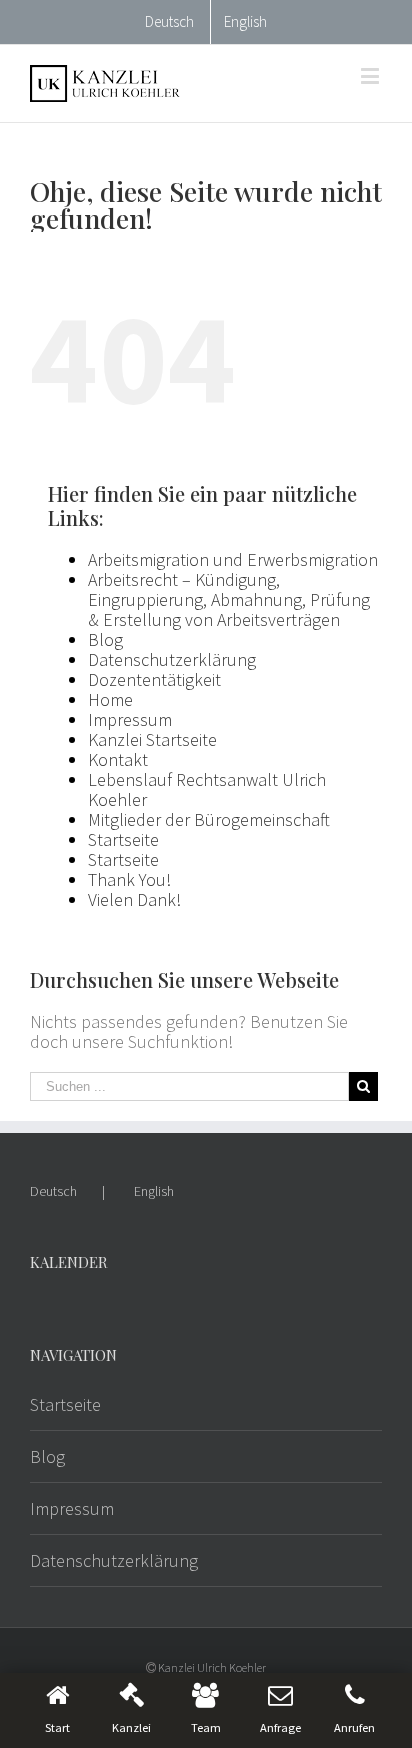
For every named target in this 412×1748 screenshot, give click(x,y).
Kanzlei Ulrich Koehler (212, 1667)
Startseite (123, 839)
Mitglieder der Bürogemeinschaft (209, 819)
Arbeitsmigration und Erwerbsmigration (233, 559)
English (154, 1191)
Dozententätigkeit (154, 679)
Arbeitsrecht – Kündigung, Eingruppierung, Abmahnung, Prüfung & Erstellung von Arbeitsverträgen (229, 599)
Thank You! (129, 879)
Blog (105, 639)
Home (110, 699)
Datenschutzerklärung (172, 659)
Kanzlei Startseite (152, 739)
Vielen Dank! (134, 899)
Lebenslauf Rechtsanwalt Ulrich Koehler (207, 789)
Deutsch (53, 1191)
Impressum (130, 719)
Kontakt (118, 759)
